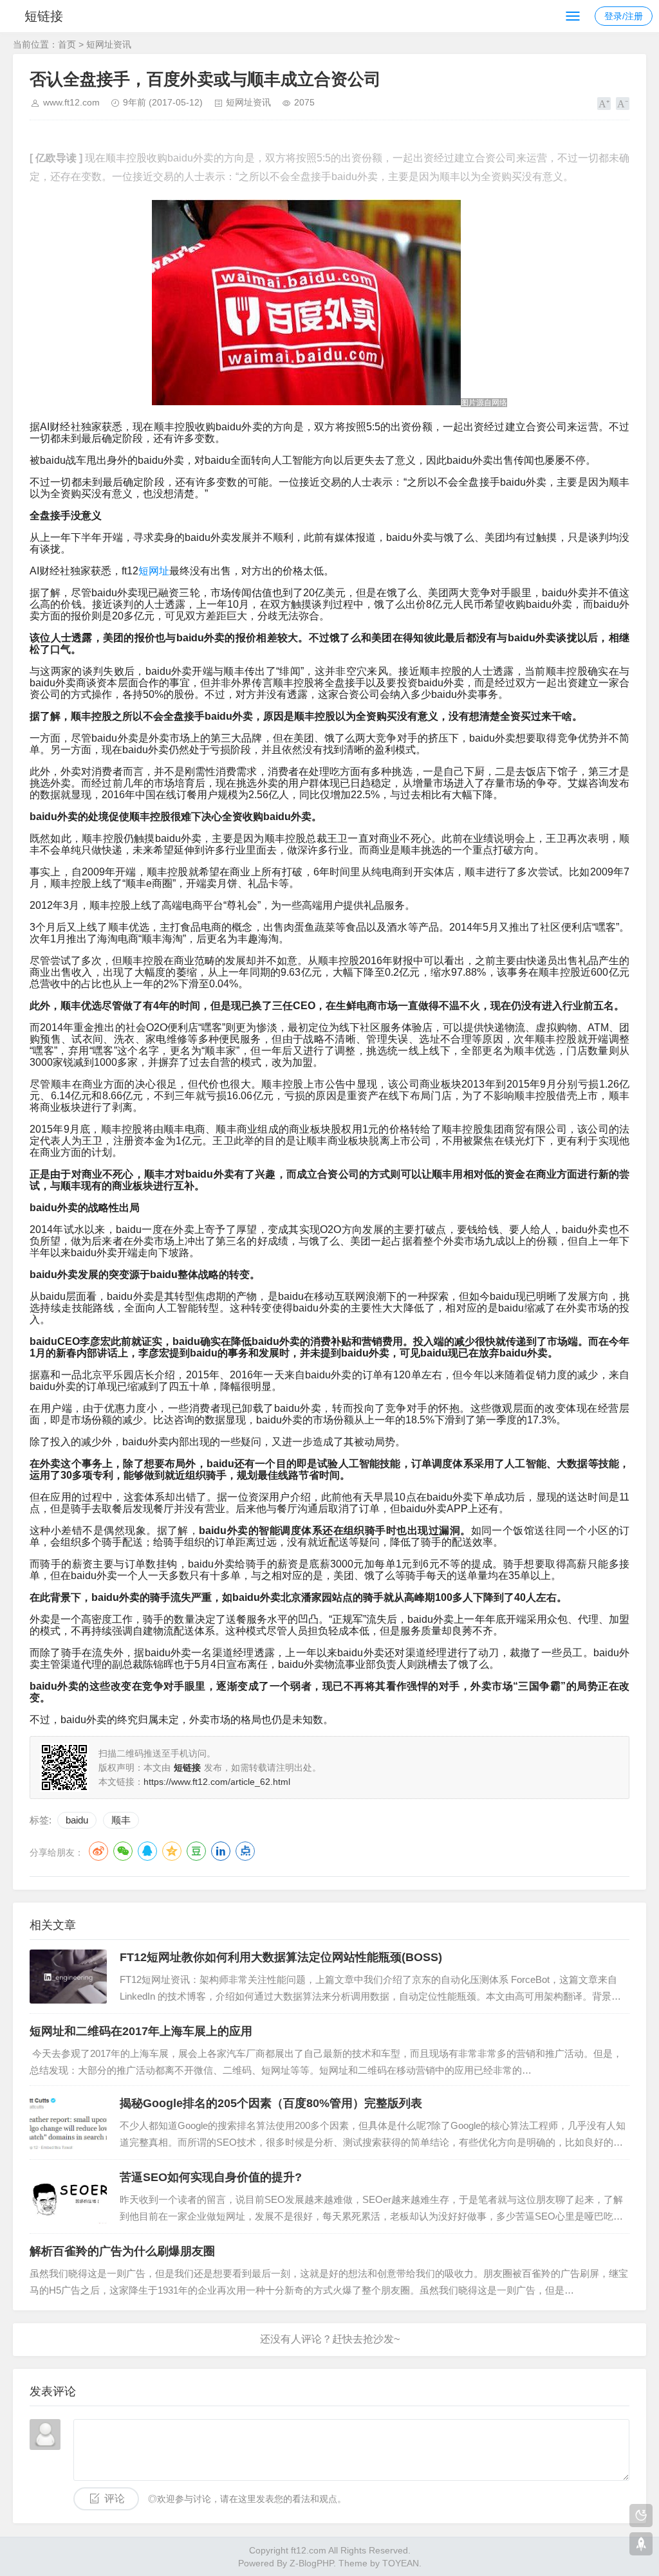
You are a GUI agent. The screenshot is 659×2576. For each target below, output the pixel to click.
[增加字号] (604, 104)
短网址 (154, 571)
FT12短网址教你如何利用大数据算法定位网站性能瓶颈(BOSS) (281, 1957)
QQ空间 (172, 1851)
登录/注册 (624, 16)
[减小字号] (623, 104)
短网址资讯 (109, 44)
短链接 (44, 16)
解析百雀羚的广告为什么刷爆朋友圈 (122, 2251)
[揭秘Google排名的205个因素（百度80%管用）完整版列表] (68, 2123)
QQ (147, 1851)
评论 (115, 2498)
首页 (67, 44)
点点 (245, 1851)
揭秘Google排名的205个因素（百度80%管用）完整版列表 (271, 2103)
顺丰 (121, 1820)
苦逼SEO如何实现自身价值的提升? (211, 2177)
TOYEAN (401, 2563)
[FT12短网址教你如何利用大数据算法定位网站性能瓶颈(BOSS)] (68, 1977)
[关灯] (641, 2516)
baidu (77, 1820)
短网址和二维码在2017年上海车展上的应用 (141, 2031)
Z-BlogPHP (311, 2563)
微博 (98, 1851)
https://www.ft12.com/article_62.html (217, 1782)
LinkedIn (221, 1851)
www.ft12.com (71, 102)
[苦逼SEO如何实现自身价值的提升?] (68, 2197)
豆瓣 (196, 1851)
